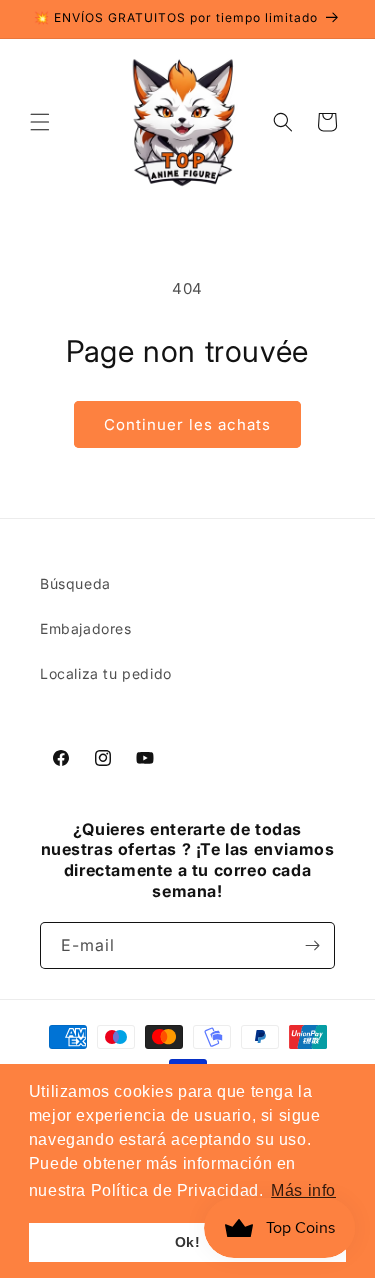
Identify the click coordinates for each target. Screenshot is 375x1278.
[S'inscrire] (312, 945)
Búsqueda (75, 583)
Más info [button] (303, 1190)
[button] (40, 122)
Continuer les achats (187, 424)
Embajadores (86, 628)
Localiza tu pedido (106, 673)
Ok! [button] (188, 1242)
